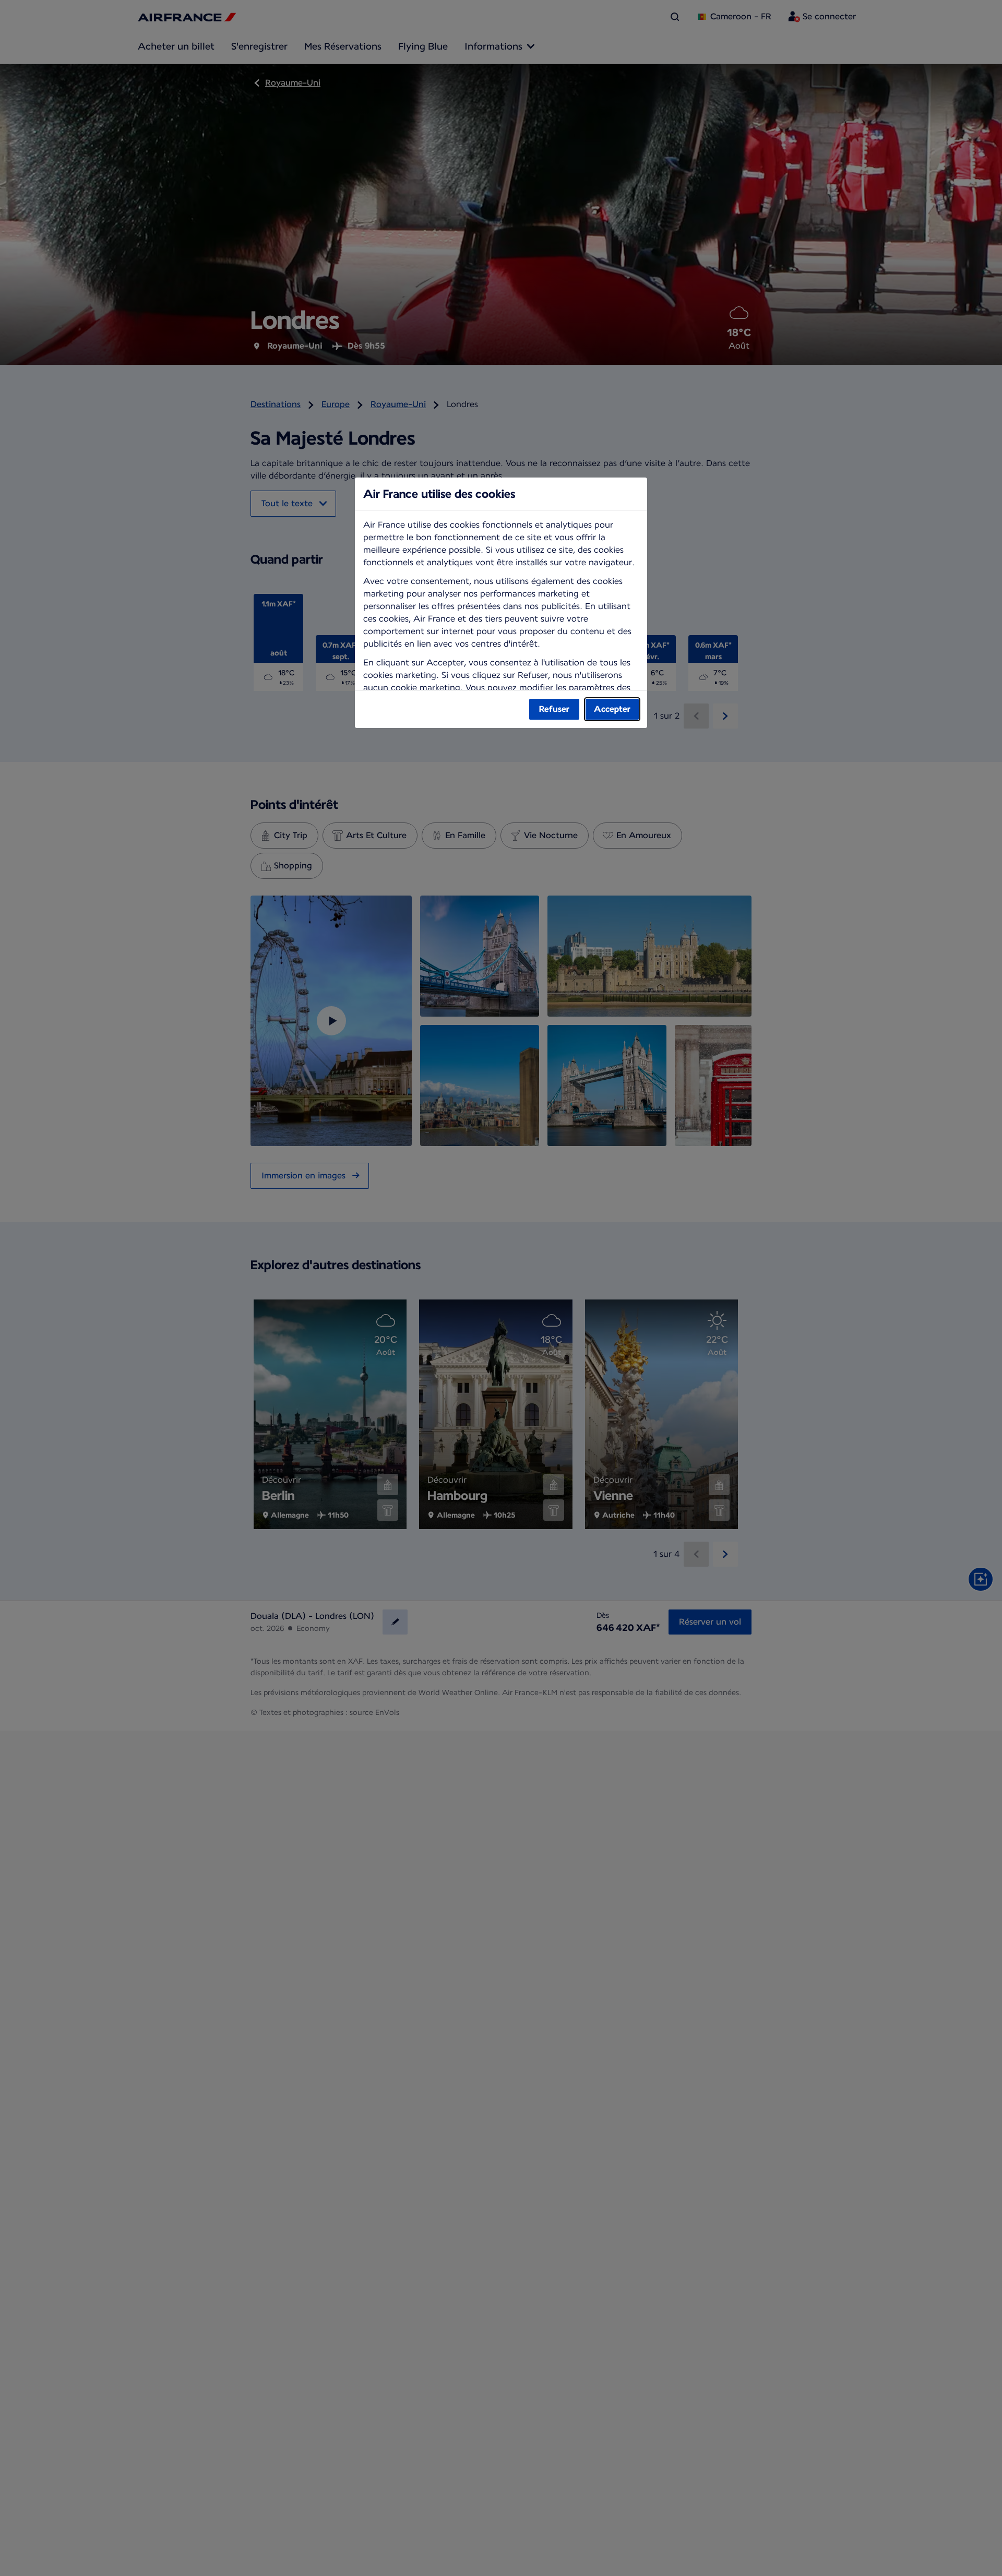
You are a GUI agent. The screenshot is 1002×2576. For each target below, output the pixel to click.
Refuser (554, 709)
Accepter (612, 709)
